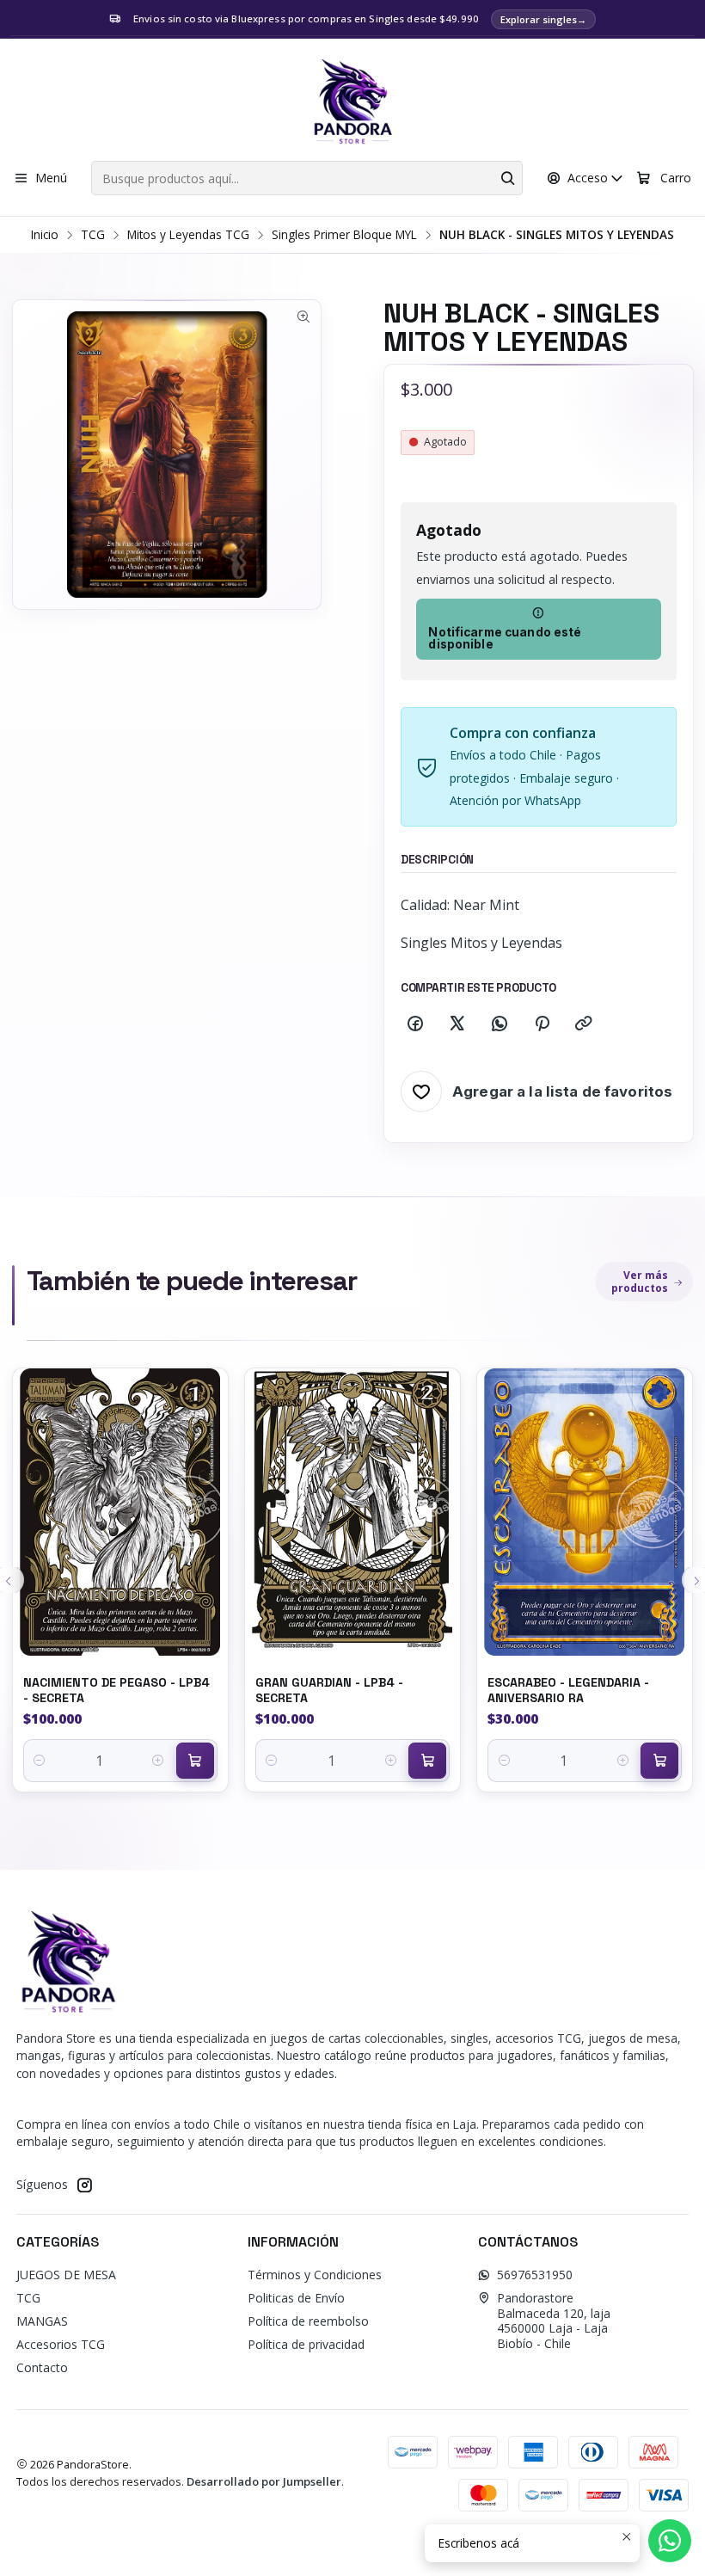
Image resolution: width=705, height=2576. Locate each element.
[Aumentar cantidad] (159, 1761)
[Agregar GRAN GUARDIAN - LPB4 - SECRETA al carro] (427, 1761)
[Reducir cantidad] (40, 1761)
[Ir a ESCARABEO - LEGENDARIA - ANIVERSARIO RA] (585, 1512)
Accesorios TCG (61, 2344)
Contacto (42, 2367)
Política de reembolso (308, 2321)
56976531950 (535, 2275)
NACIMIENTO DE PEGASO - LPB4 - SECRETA (116, 1690)
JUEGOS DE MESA (66, 2275)
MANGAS (42, 2321)
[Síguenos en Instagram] (84, 2185)
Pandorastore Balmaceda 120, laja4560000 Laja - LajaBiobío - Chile (554, 2321)
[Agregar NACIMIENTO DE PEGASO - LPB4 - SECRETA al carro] (195, 1761)
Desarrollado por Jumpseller (264, 2481)
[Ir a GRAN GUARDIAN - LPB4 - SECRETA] (352, 1512)
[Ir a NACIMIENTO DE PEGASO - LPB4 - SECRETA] (120, 1512)
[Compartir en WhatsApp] (500, 1024)
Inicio (45, 235)
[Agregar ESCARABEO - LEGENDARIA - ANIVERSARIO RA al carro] (659, 1761)
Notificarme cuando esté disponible (505, 638)
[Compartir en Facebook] (415, 1024)
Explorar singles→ (543, 19)
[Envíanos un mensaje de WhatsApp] (670, 2541)
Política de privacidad (306, 2344)
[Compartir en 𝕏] (457, 1024)
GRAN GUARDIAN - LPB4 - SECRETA (329, 1690)
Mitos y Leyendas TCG (188, 235)
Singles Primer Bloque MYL (344, 235)
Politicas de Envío (296, 2298)
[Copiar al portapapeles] (584, 1024)
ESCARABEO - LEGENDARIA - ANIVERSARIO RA (568, 1690)
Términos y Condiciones (315, 2275)
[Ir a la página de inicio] (352, 102)
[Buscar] (508, 178)
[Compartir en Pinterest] (542, 1024)
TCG (93, 235)
